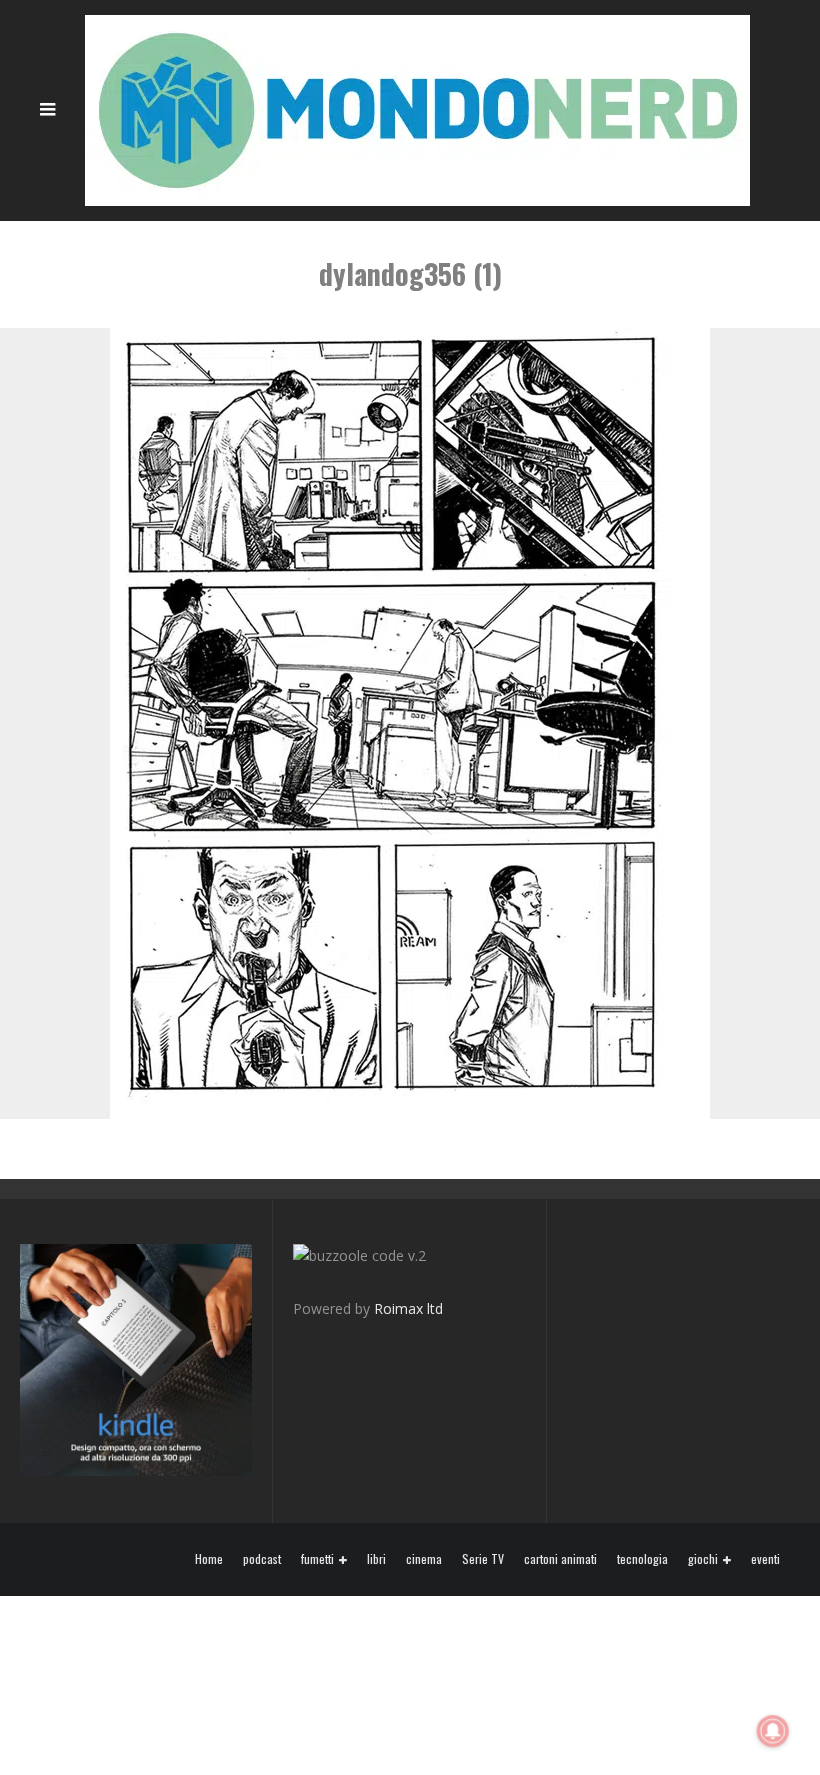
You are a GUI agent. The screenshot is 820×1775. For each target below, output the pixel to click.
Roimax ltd (408, 1308)
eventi (765, 1559)
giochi (703, 1559)
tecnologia (642, 1559)
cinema (424, 1559)
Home (209, 1559)
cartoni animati (560, 1559)
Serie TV (483, 1559)
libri (376, 1559)
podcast (262, 1559)
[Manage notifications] (773, 1731)
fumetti (317, 1559)
